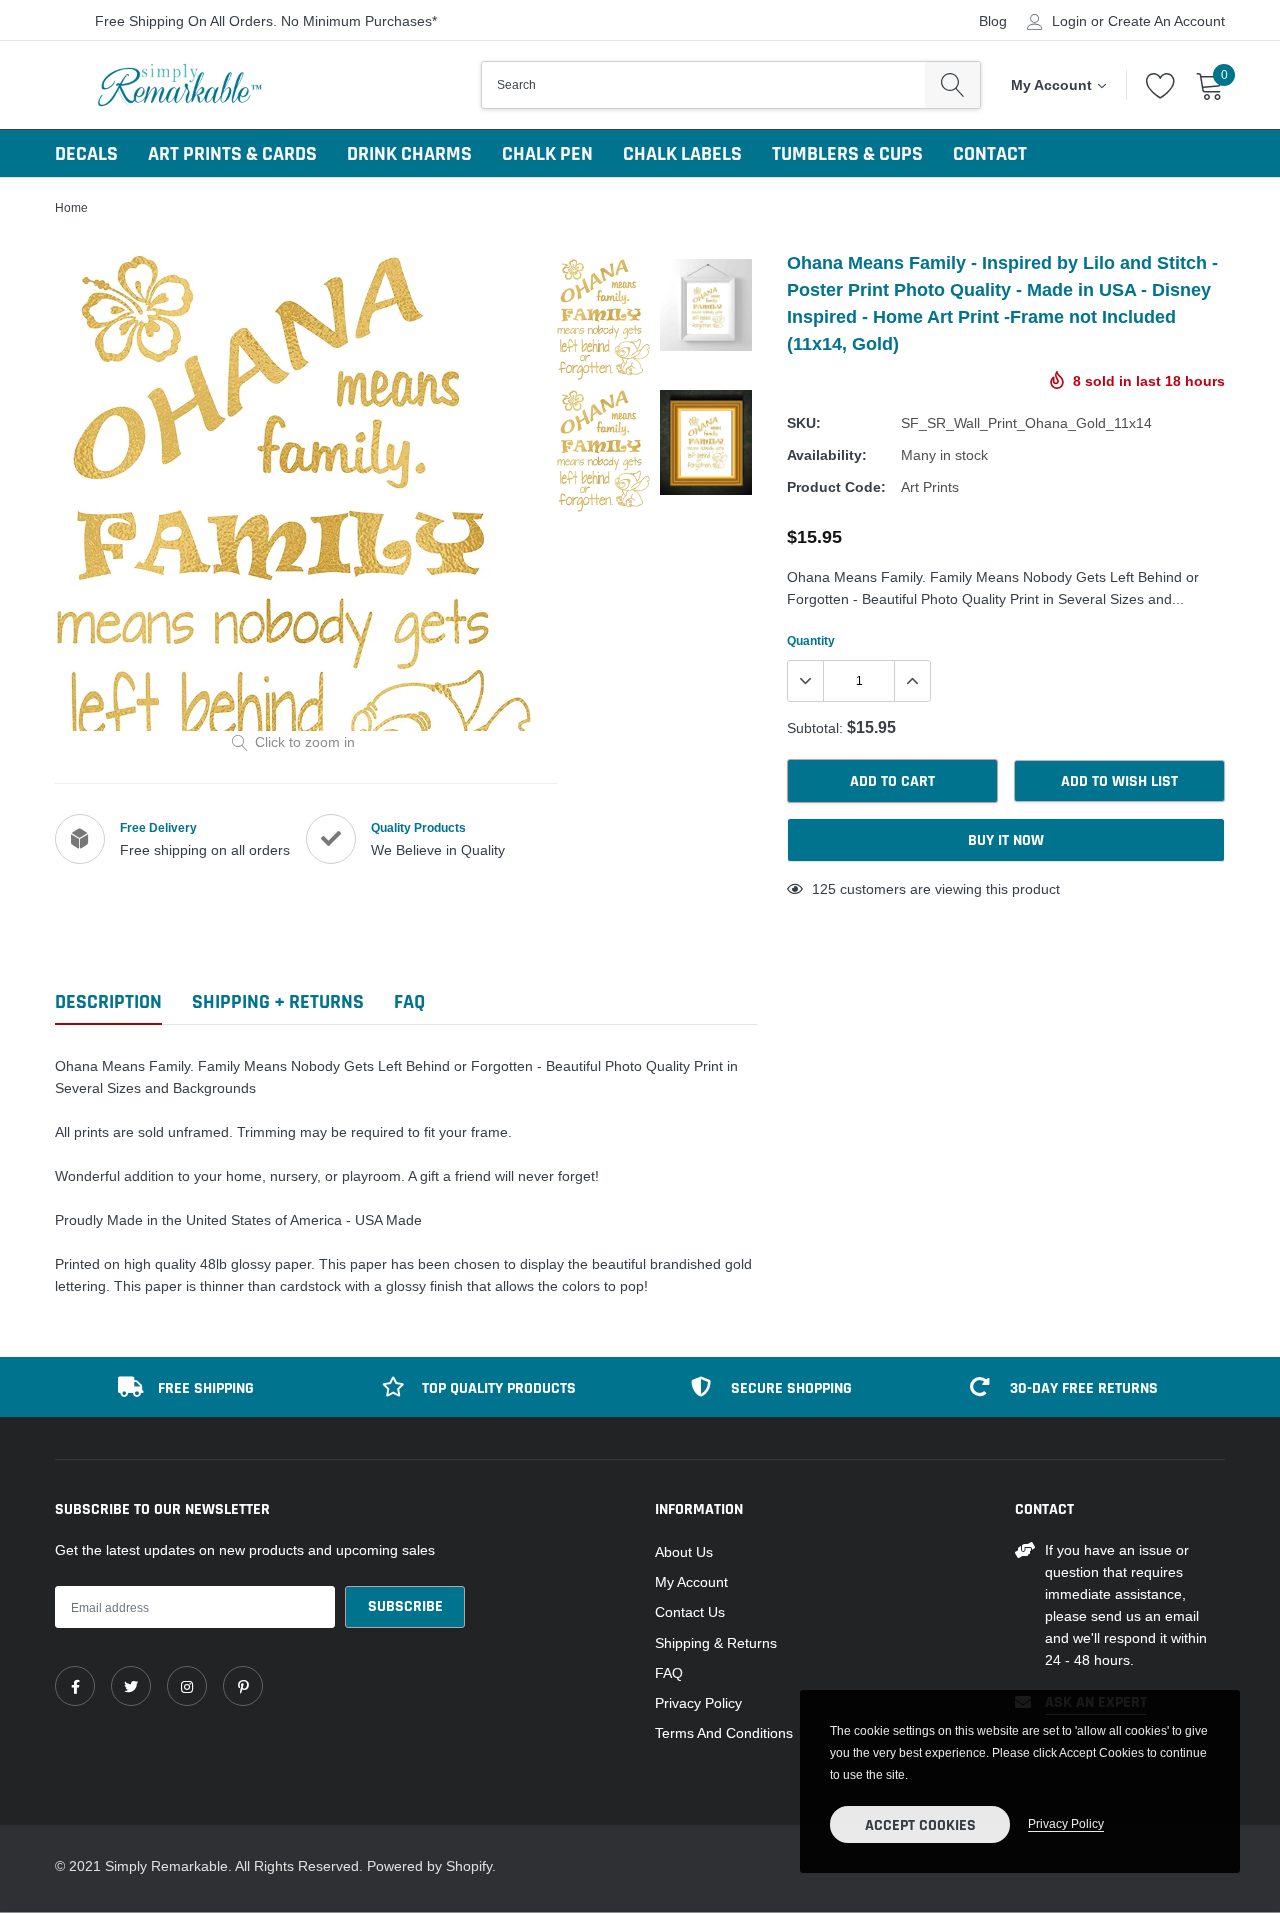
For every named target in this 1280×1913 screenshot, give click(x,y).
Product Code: (836, 487)
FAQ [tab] (409, 1002)
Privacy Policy (698, 1703)
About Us (684, 1552)
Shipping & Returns (716, 1643)
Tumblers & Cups (847, 154)
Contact (990, 154)
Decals (86, 154)
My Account (691, 1582)
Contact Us (690, 1612)
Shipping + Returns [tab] (278, 1002)
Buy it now (1006, 840)
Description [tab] (108, 1002)
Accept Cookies (920, 1825)
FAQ (669, 1673)
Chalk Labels (682, 154)
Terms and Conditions (724, 1733)
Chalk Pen (547, 154)
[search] (952, 85)
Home (71, 207)
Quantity (811, 640)
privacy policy (1066, 1823)
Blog (993, 21)
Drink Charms (409, 154)
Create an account (1166, 21)
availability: (827, 455)
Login (1069, 21)
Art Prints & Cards (232, 154)
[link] (75, 1686)
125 (824, 889)
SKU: (804, 423)
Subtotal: (815, 728)
